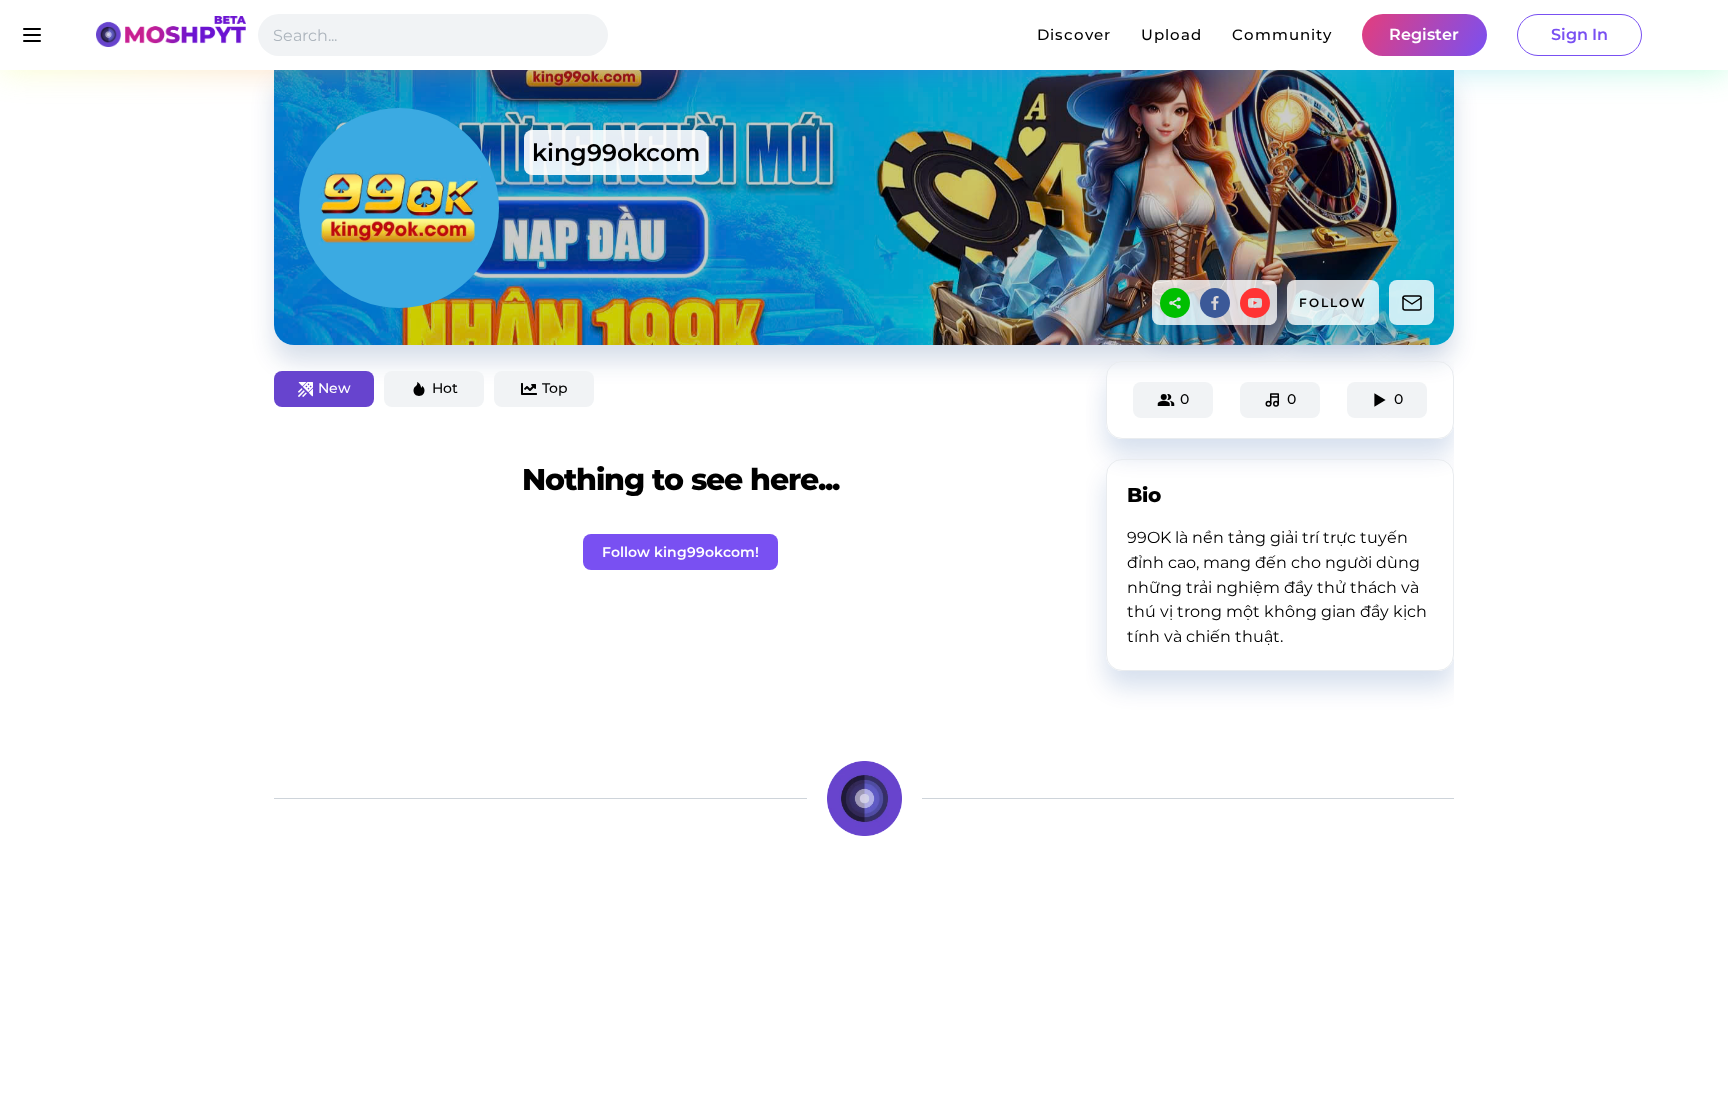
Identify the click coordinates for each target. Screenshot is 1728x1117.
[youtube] (1255, 303)
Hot (445, 388)
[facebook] (1215, 303)
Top (555, 388)
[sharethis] (1175, 303)
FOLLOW (1333, 302)
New (334, 388)
